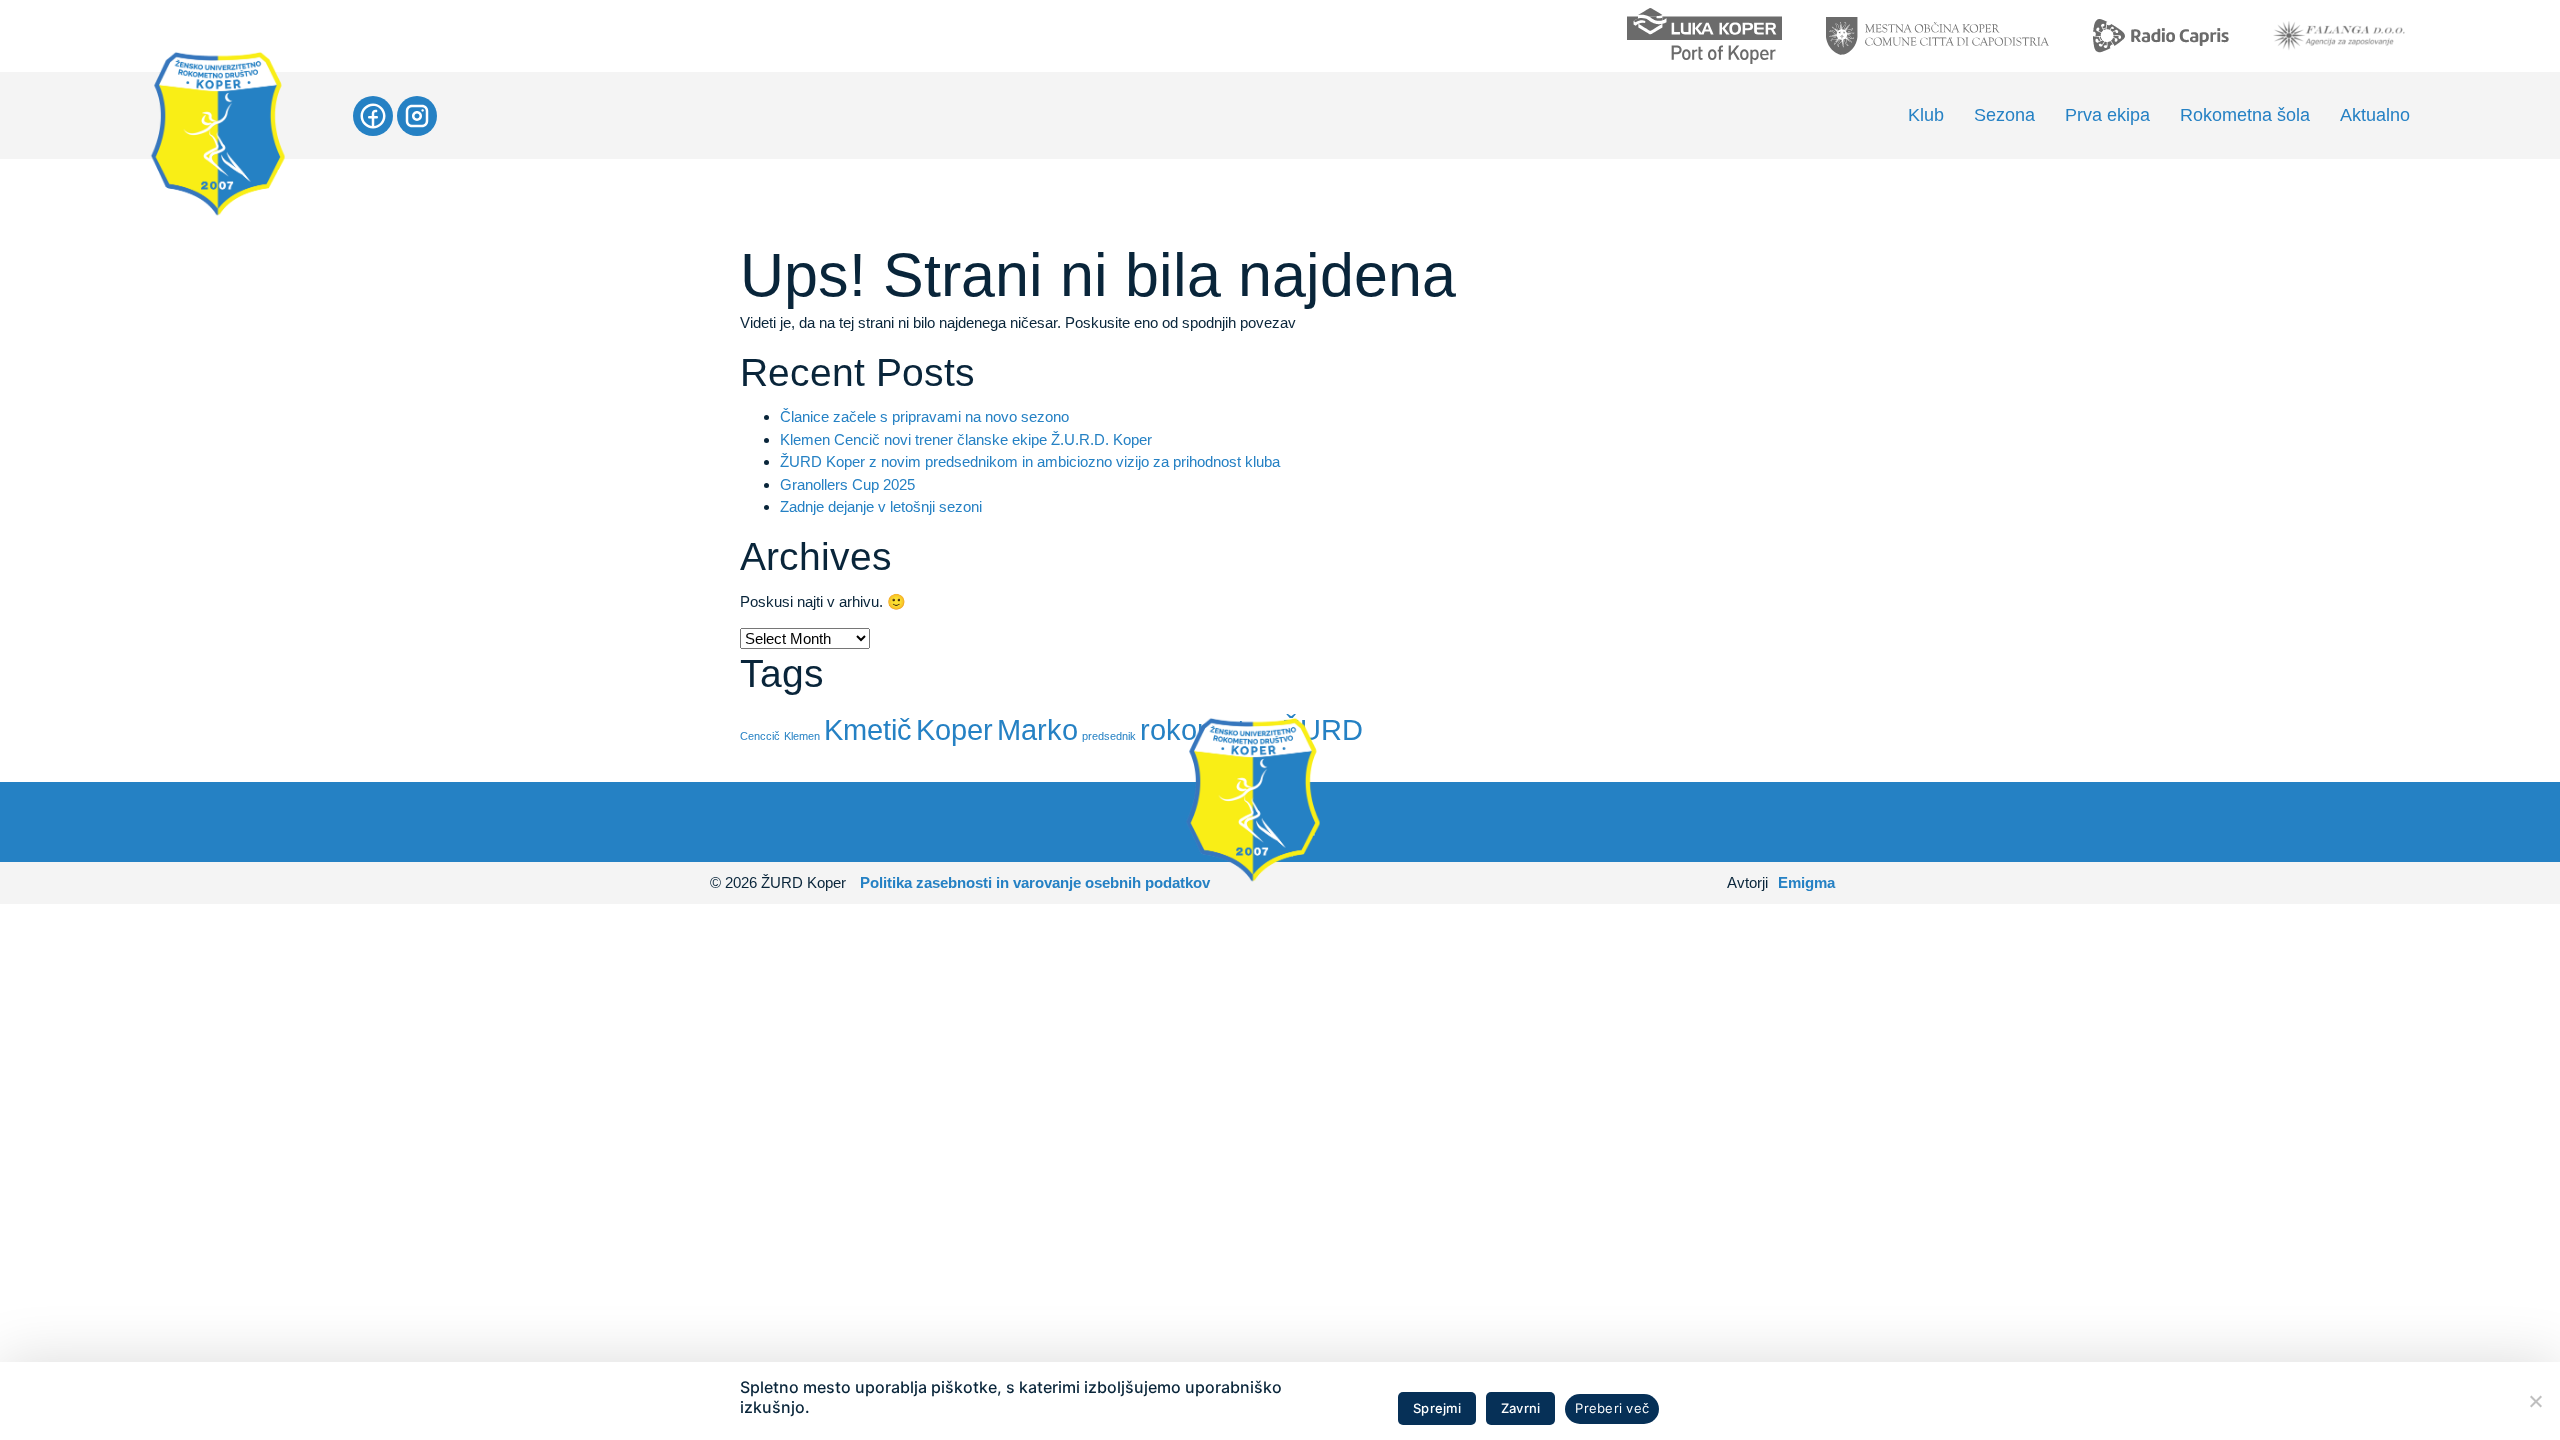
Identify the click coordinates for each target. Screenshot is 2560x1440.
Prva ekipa (2107, 115)
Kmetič (868, 729)
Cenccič (760, 736)
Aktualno (2375, 115)
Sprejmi (1437, 1408)
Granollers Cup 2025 (847, 484)
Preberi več (1612, 1408)
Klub (1926, 115)
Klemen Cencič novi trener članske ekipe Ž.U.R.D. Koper (966, 439)
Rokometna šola (2245, 115)
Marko (1037, 729)
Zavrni (1521, 1408)
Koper (954, 729)
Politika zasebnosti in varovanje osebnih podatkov (1035, 882)
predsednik (1109, 736)
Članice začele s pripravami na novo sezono (924, 416)
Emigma (1806, 882)
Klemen (802, 736)
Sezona (2004, 115)
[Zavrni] (2535, 1401)
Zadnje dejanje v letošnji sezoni (881, 506)
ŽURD (1322, 729)
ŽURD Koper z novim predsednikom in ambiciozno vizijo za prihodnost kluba (1030, 461)
